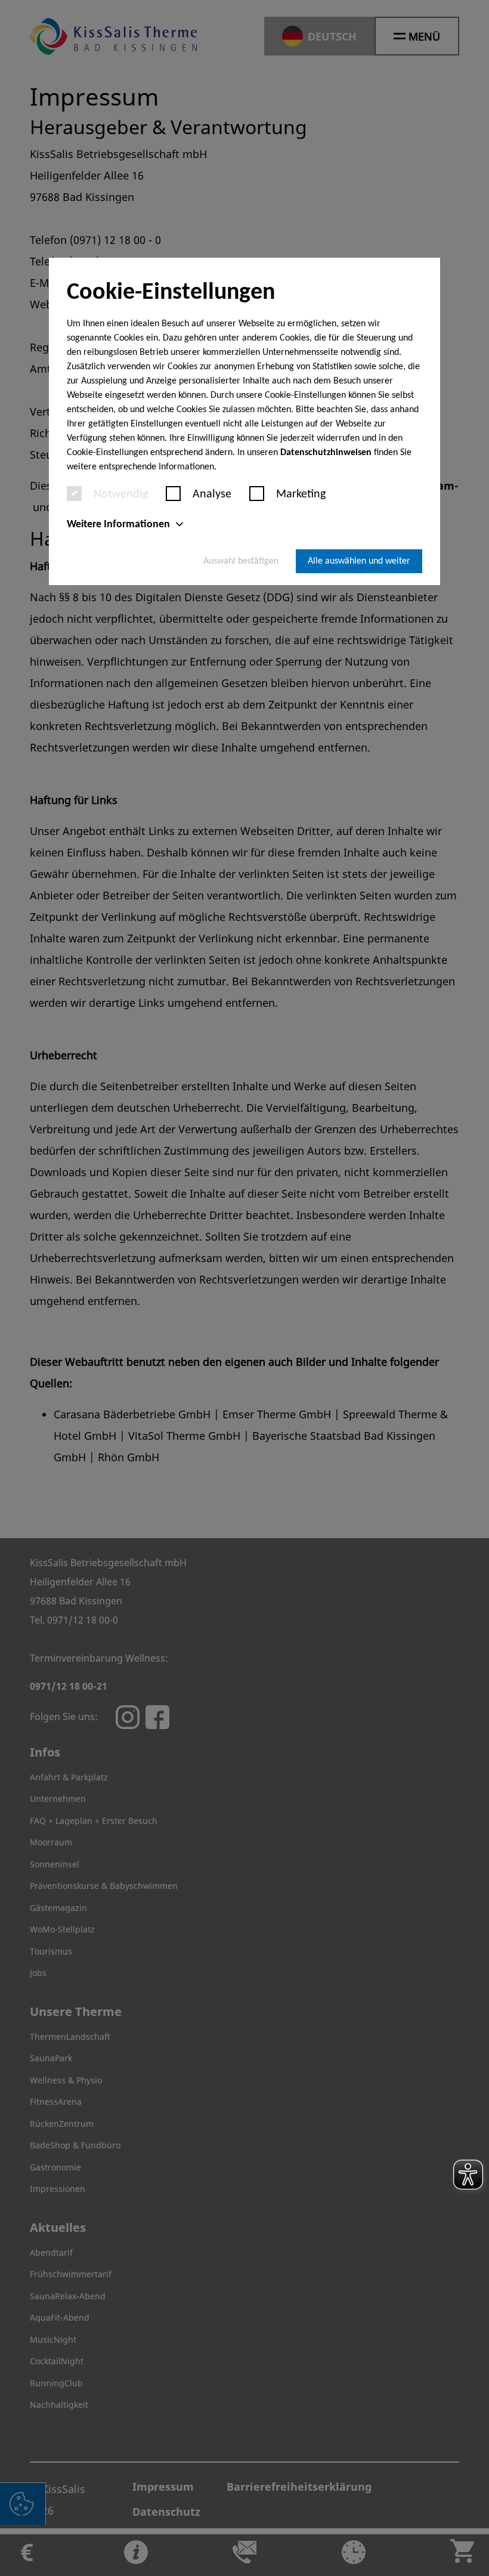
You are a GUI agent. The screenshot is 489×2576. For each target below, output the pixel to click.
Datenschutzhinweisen (326, 453)
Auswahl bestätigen (241, 561)
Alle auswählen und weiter (359, 561)
